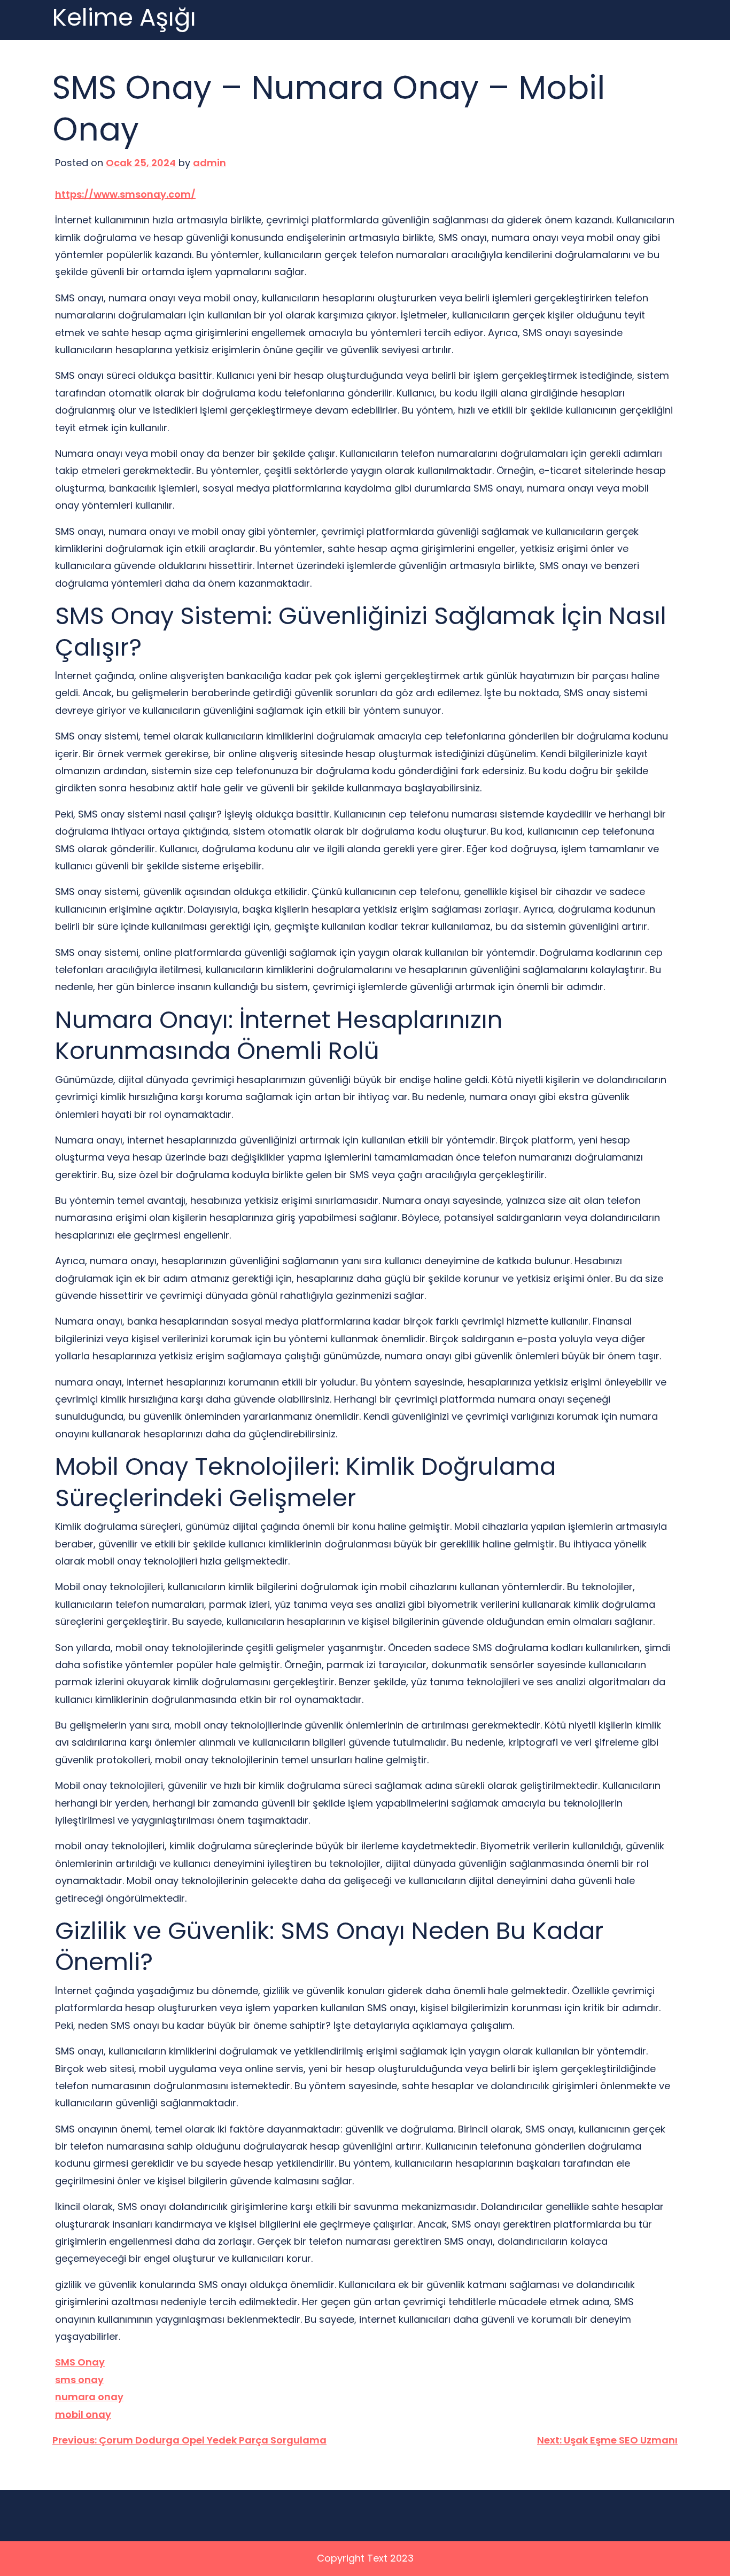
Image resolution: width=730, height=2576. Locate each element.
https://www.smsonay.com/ (125, 194)
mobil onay (83, 2414)
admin (209, 163)
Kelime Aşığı (124, 18)
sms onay (79, 2380)
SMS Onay (80, 2362)
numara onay (89, 2397)
